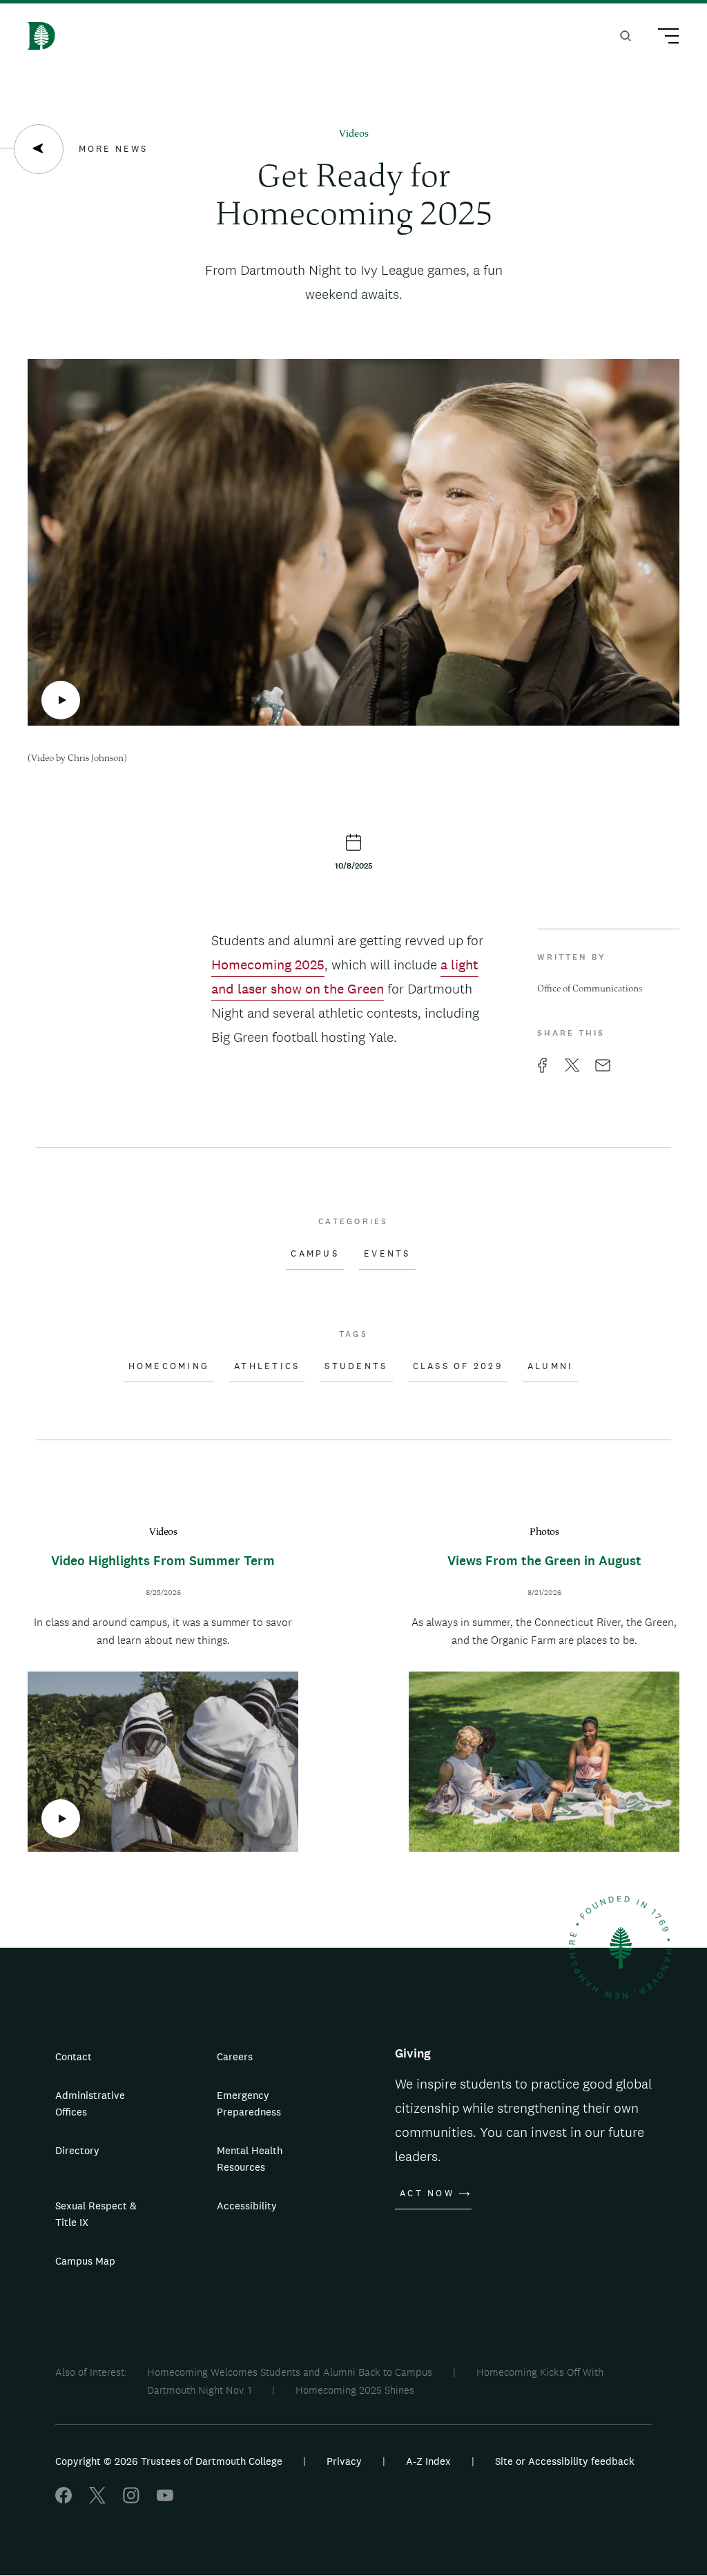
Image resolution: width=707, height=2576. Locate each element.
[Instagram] (131, 2500)
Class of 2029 (458, 1366)
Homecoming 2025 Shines (355, 2390)
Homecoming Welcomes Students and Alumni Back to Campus (290, 2372)
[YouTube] (165, 2500)
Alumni (551, 1366)
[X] (97, 2500)
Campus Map (85, 2261)
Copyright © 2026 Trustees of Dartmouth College (169, 2461)
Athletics (267, 1366)
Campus (315, 1254)
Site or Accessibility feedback (565, 2461)
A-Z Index (428, 2461)
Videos (354, 134)
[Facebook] (64, 2500)
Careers (235, 2056)
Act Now (427, 2194)
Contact (74, 2056)
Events (387, 1254)
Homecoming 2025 (268, 965)
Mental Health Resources (250, 2159)
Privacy (344, 2461)
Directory (77, 2150)
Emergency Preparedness (249, 2103)
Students (356, 1366)
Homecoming (169, 1366)
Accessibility (247, 2206)
